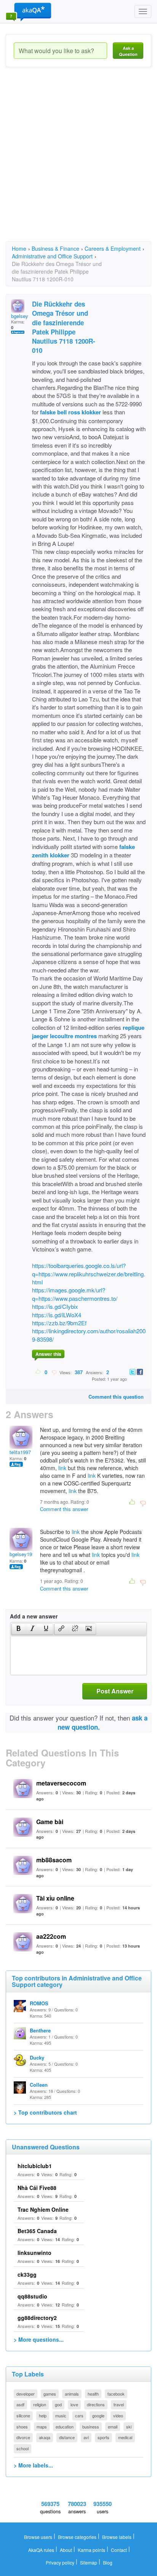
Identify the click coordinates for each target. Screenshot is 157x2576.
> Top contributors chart (45, 2112)
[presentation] (19, 1629)
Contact (119, 2550)
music (61, 2415)
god (58, 2404)
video (118, 2415)
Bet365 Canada (37, 2231)
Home (19, 248)
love (74, 2404)
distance (67, 2437)
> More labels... (33, 2465)
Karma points (91, 2550)
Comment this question (116, 1397)
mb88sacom (54, 1860)
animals (72, 2394)
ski (129, 2427)
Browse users (38, 2537)
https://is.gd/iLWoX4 (57, 1315)
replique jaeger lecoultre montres (88, 1032)
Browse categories (77, 2537)
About (66, 2550)
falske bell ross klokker (70, 412)
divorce (23, 2437)
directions (96, 2404)
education (65, 2427)
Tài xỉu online (55, 1898)
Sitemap (89, 2562)
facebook (116, 2394)
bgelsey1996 (23, 1554)
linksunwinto (34, 2253)
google (98, 2415)
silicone (23, 2415)
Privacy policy (60, 2562)
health (93, 2394)
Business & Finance (55, 248)
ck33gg (27, 2274)
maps (42, 2427)
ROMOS (39, 2003)
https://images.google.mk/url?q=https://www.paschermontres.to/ (75, 1294)
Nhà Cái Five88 (37, 2188)
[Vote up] (38, 1372)
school (22, 2448)
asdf (20, 2404)
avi (86, 2437)
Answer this (48, 1354)
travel (119, 2404)
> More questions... (39, 2339)
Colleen (39, 2085)
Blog (108, 2562)
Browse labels (117, 2537)
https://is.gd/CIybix (55, 1306)
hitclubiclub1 (35, 2166)
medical (125, 2437)
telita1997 (20, 1452)
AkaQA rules (41, 2550)
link (62, 1468)
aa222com (51, 1936)
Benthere (40, 2030)
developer (26, 2394)
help (43, 2415)
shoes (22, 2427)
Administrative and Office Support (52, 256)
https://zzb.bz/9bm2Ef (59, 1323)
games (50, 2394)
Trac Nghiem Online (43, 2209)
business (91, 2427)
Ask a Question (128, 51)
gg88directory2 (37, 2318)
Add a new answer (34, 1616)
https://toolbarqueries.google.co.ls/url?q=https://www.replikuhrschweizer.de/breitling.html (89, 1274)
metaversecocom (61, 1783)
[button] (18, 1629)
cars (79, 2415)
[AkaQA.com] (29, 11)
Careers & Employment (113, 248)
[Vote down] (54, 1372)
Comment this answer (64, 1509)
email (113, 2427)
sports (103, 2437)
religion (40, 2404)
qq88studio (32, 2296)
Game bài (50, 1822)
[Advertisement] (78, 161)
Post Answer (115, 1691)
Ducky (37, 2057)
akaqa (45, 2437)
